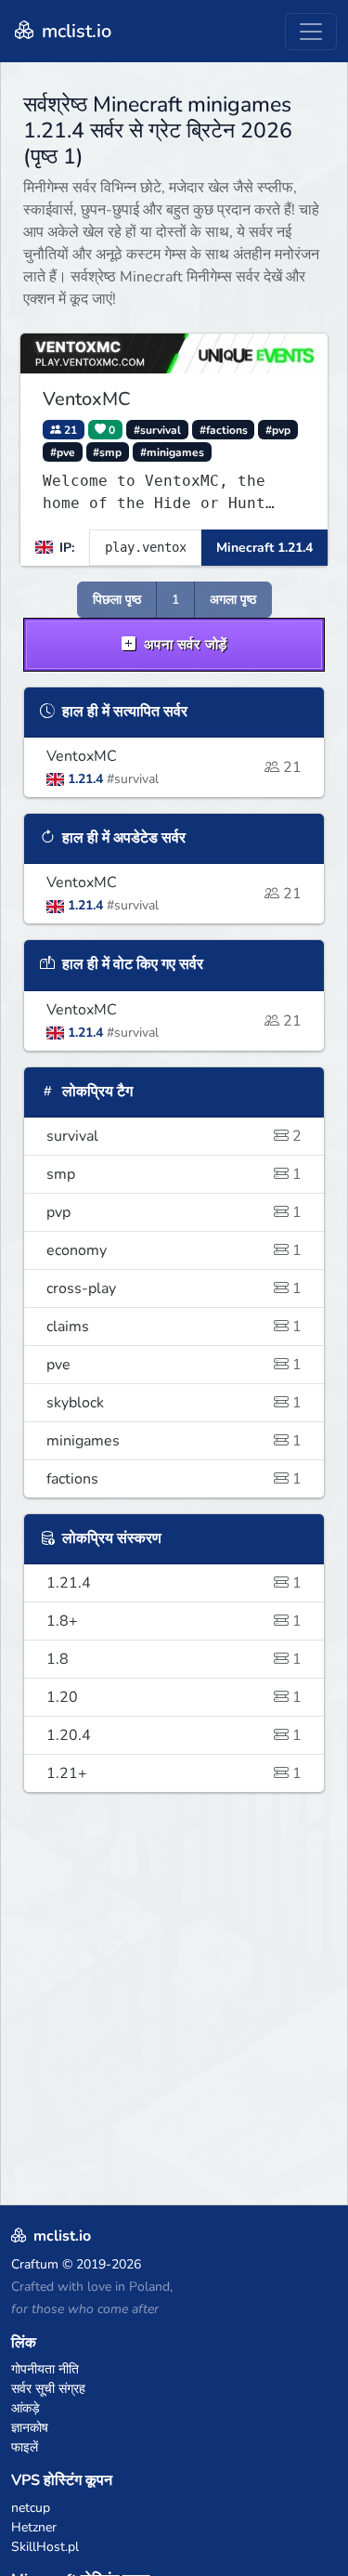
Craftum (35, 2264)
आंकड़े (26, 2408)
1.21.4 (174, 1583)
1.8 (174, 1659)
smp (174, 1174)
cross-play (174, 1288)
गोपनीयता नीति (45, 2369)
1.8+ (174, 1621)
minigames (174, 1441)
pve (174, 1365)
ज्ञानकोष (30, 2428)
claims (174, 1327)
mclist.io (74, 31)
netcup (31, 2508)
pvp (174, 1212)
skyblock (174, 1403)
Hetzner (34, 2527)
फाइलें (25, 2447)
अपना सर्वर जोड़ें (183, 645)
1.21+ (174, 1773)
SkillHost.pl (45, 2547)
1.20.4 (174, 1735)
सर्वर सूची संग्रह (48, 2389)
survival (174, 1136)
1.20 (174, 1697)
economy (174, 1250)
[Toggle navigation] (311, 32)
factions (174, 1479)
